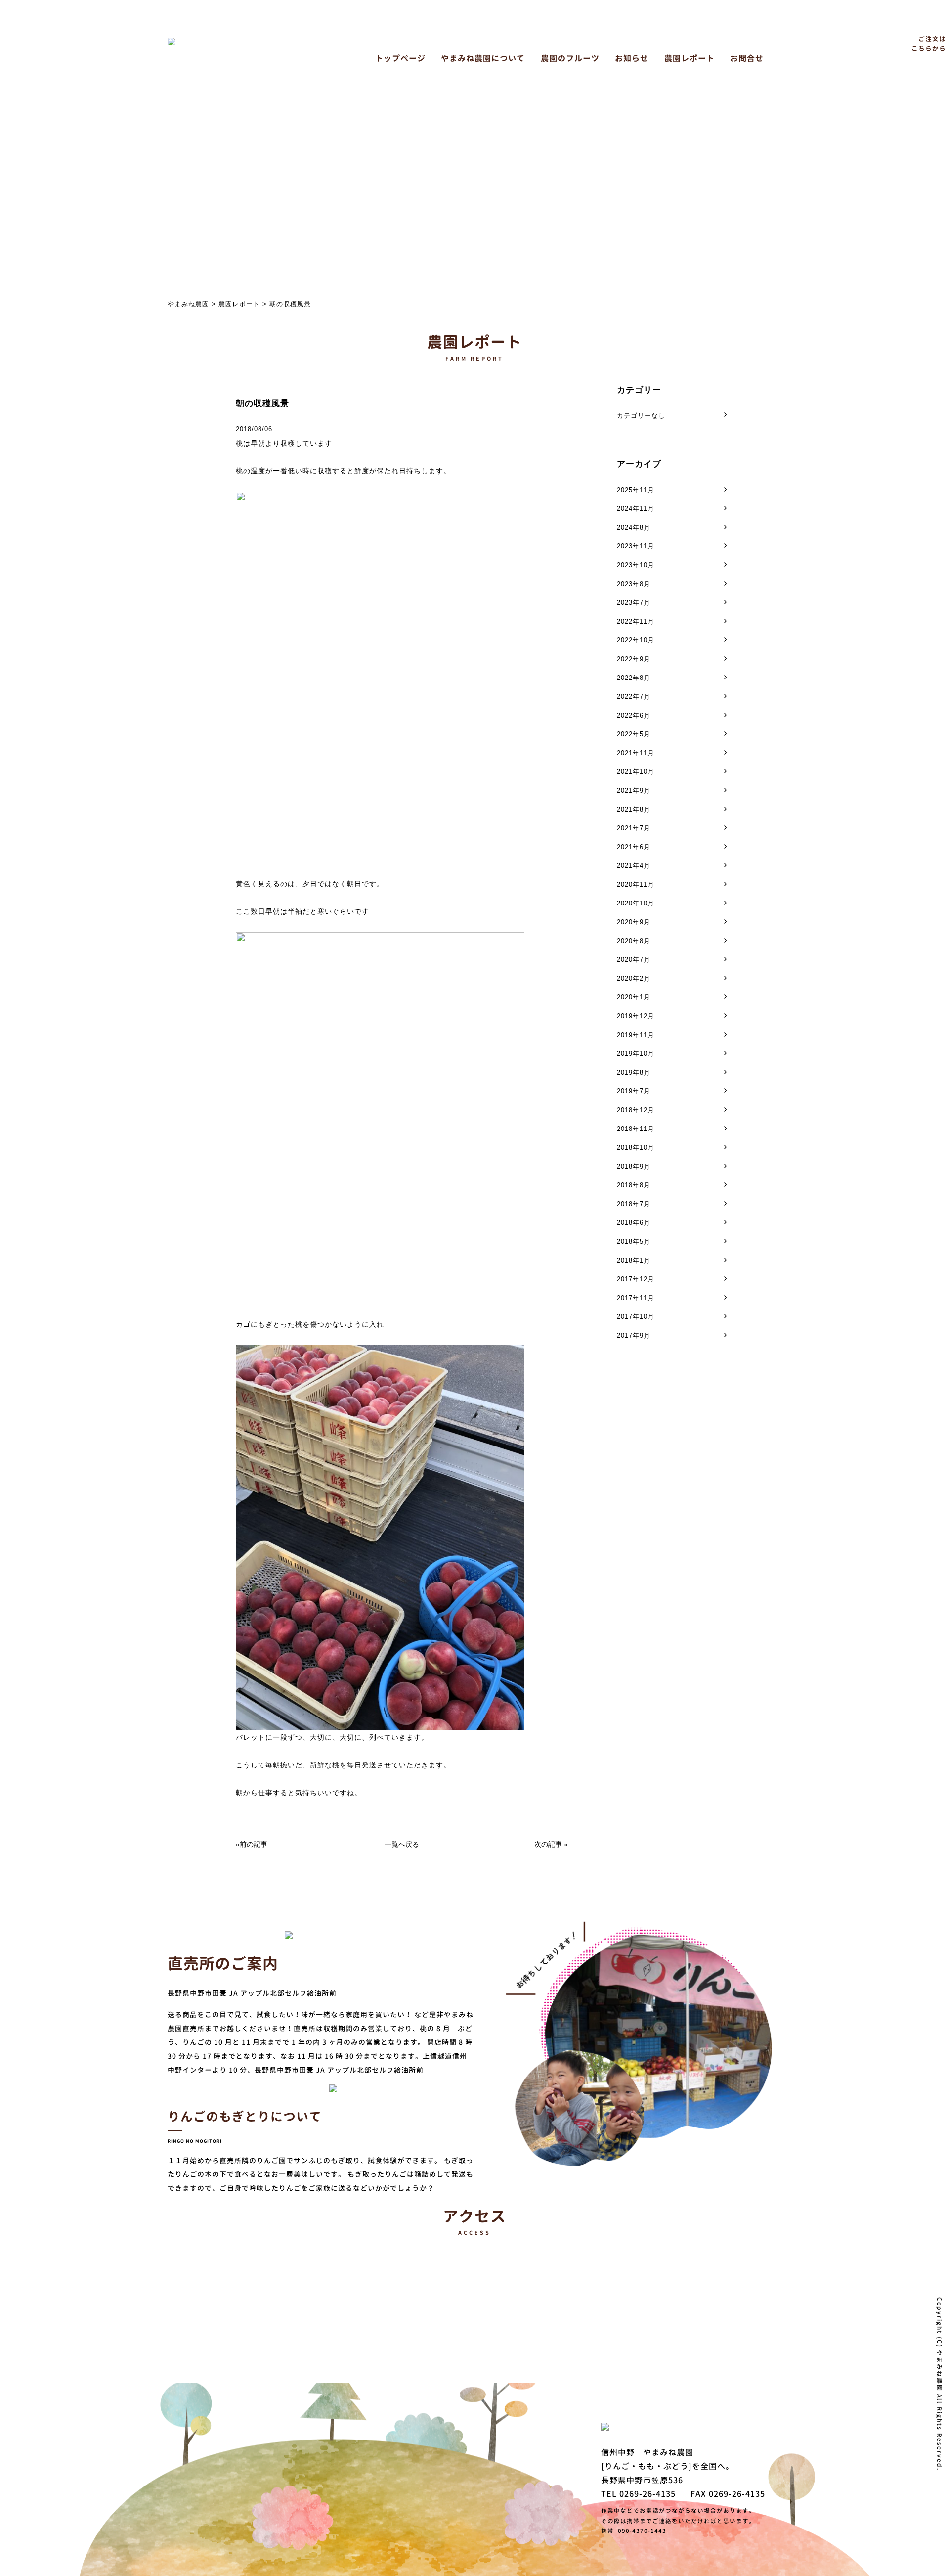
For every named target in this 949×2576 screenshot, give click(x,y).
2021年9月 (634, 791)
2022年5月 (634, 734)
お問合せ (747, 58)
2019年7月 (634, 1091)
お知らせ (632, 58)
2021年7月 (634, 828)
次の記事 (548, 1844)
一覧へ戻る (402, 1844)
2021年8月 (634, 809)
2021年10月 (636, 772)
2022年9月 (634, 659)
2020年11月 (636, 884)
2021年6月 (634, 847)
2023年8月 (634, 584)
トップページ (400, 58)
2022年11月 (636, 621)
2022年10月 (636, 640)
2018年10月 (636, 1148)
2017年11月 (636, 1298)
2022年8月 (634, 678)
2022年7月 (634, 697)
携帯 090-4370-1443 (634, 2531)
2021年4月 (634, 866)
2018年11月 (636, 1129)
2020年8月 (634, 941)
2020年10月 (636, 903)
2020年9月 (634, 922)
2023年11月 (636, 546)
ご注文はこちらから (929, 44)
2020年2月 (634, 978)
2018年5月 (634, 1242)
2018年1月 (634, 1260)
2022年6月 (634, 715)
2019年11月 (636, 1035)
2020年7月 (634, 960)
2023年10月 (636, 565)
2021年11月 (636, 753)
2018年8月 (634, 1185)
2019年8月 (634, 1072)
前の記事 (254, 1844)
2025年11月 (636, 490)
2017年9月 (634, 1335)
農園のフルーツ (570, 58)
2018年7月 (634, 1204)
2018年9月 (634, 1166)
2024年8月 (634, 527)
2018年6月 (634, 1223)
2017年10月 (636, 1317)
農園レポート (690, 58)
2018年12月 (636, 1110)
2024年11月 (636, 509)
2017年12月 (636, 1279)
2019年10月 (636, 1054)
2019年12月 (636, 1016)
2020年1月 (634, 997)
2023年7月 (634, 603)
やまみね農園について (483, 58)
